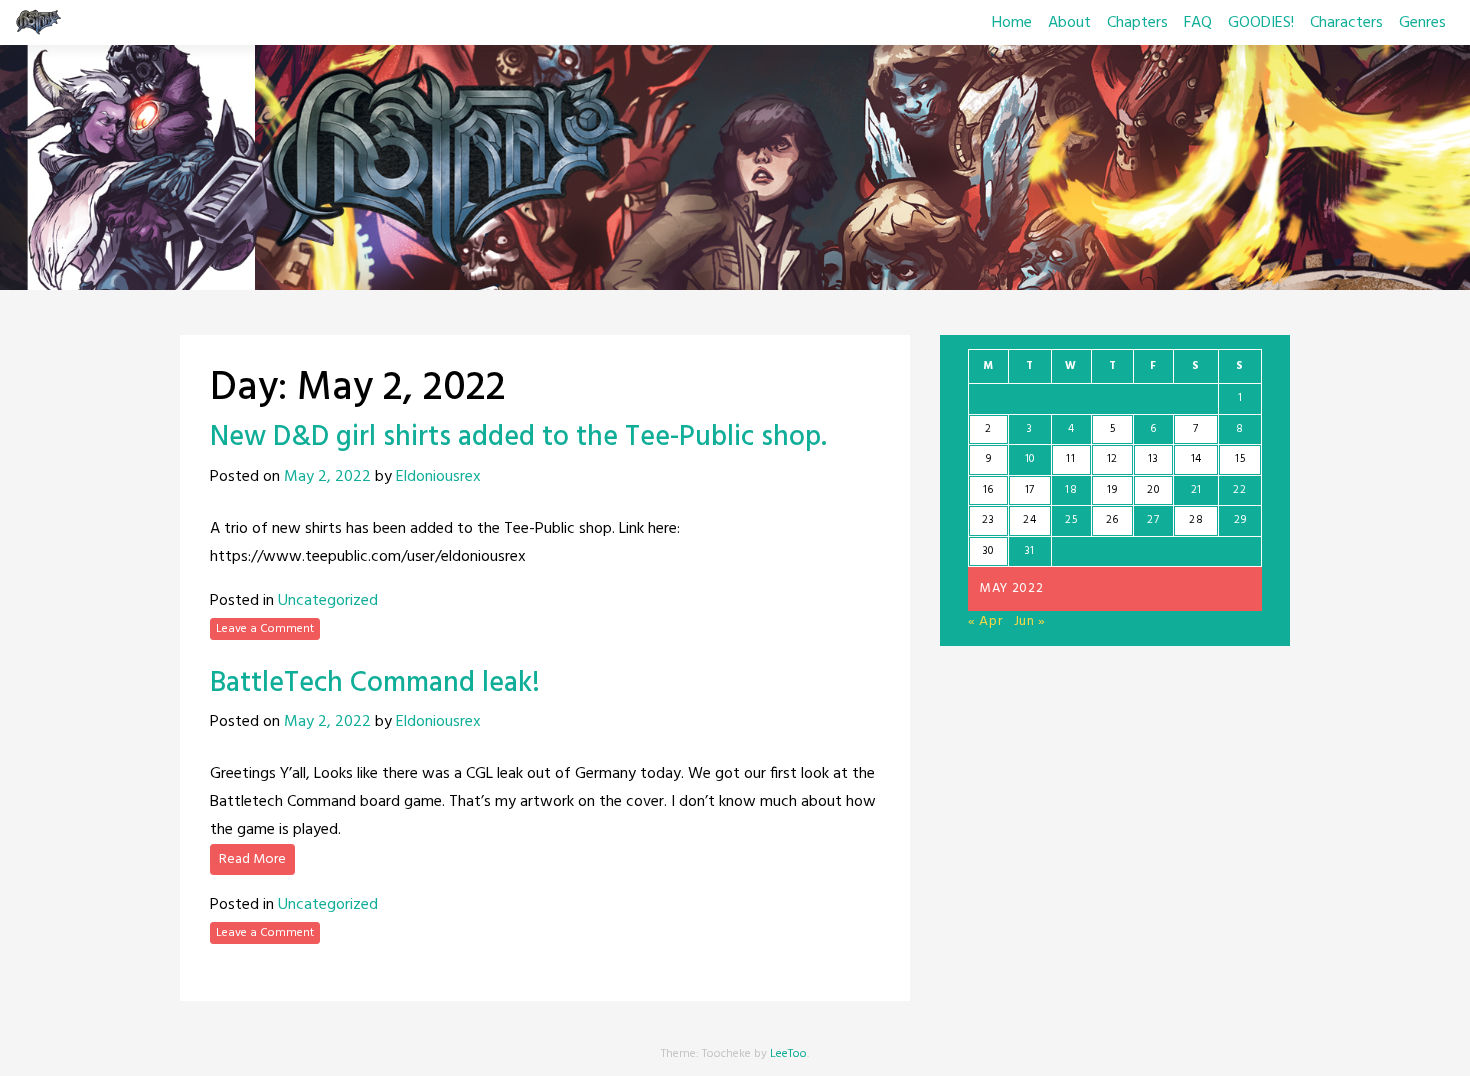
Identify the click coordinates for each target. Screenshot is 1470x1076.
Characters (1346, 23)
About (1069, 23)
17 (1030, 490)
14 (1196, 459)
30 (988, 551)
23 (988, 520)
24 (1029, 520)
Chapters (1137, 23)
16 (988, 490)
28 (1196, 520)
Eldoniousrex (438, 477)
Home (1012, 23)
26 (1112, 520)
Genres (1422, 23)
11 (1070, 459)
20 (1153, 490)
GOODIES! (1261, 23)
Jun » (1030, 621)
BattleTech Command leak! (375, 683)
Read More (252, 859)
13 (1153, 459)
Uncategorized (328, 601)
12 (1112, 459)
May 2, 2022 (327, 477)
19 (1112, 490)
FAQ (1198, 23)
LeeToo (788, 1054)
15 (1240, 459)
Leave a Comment (265, 629)
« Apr (985, 621)
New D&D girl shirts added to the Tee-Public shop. (518, 437)
